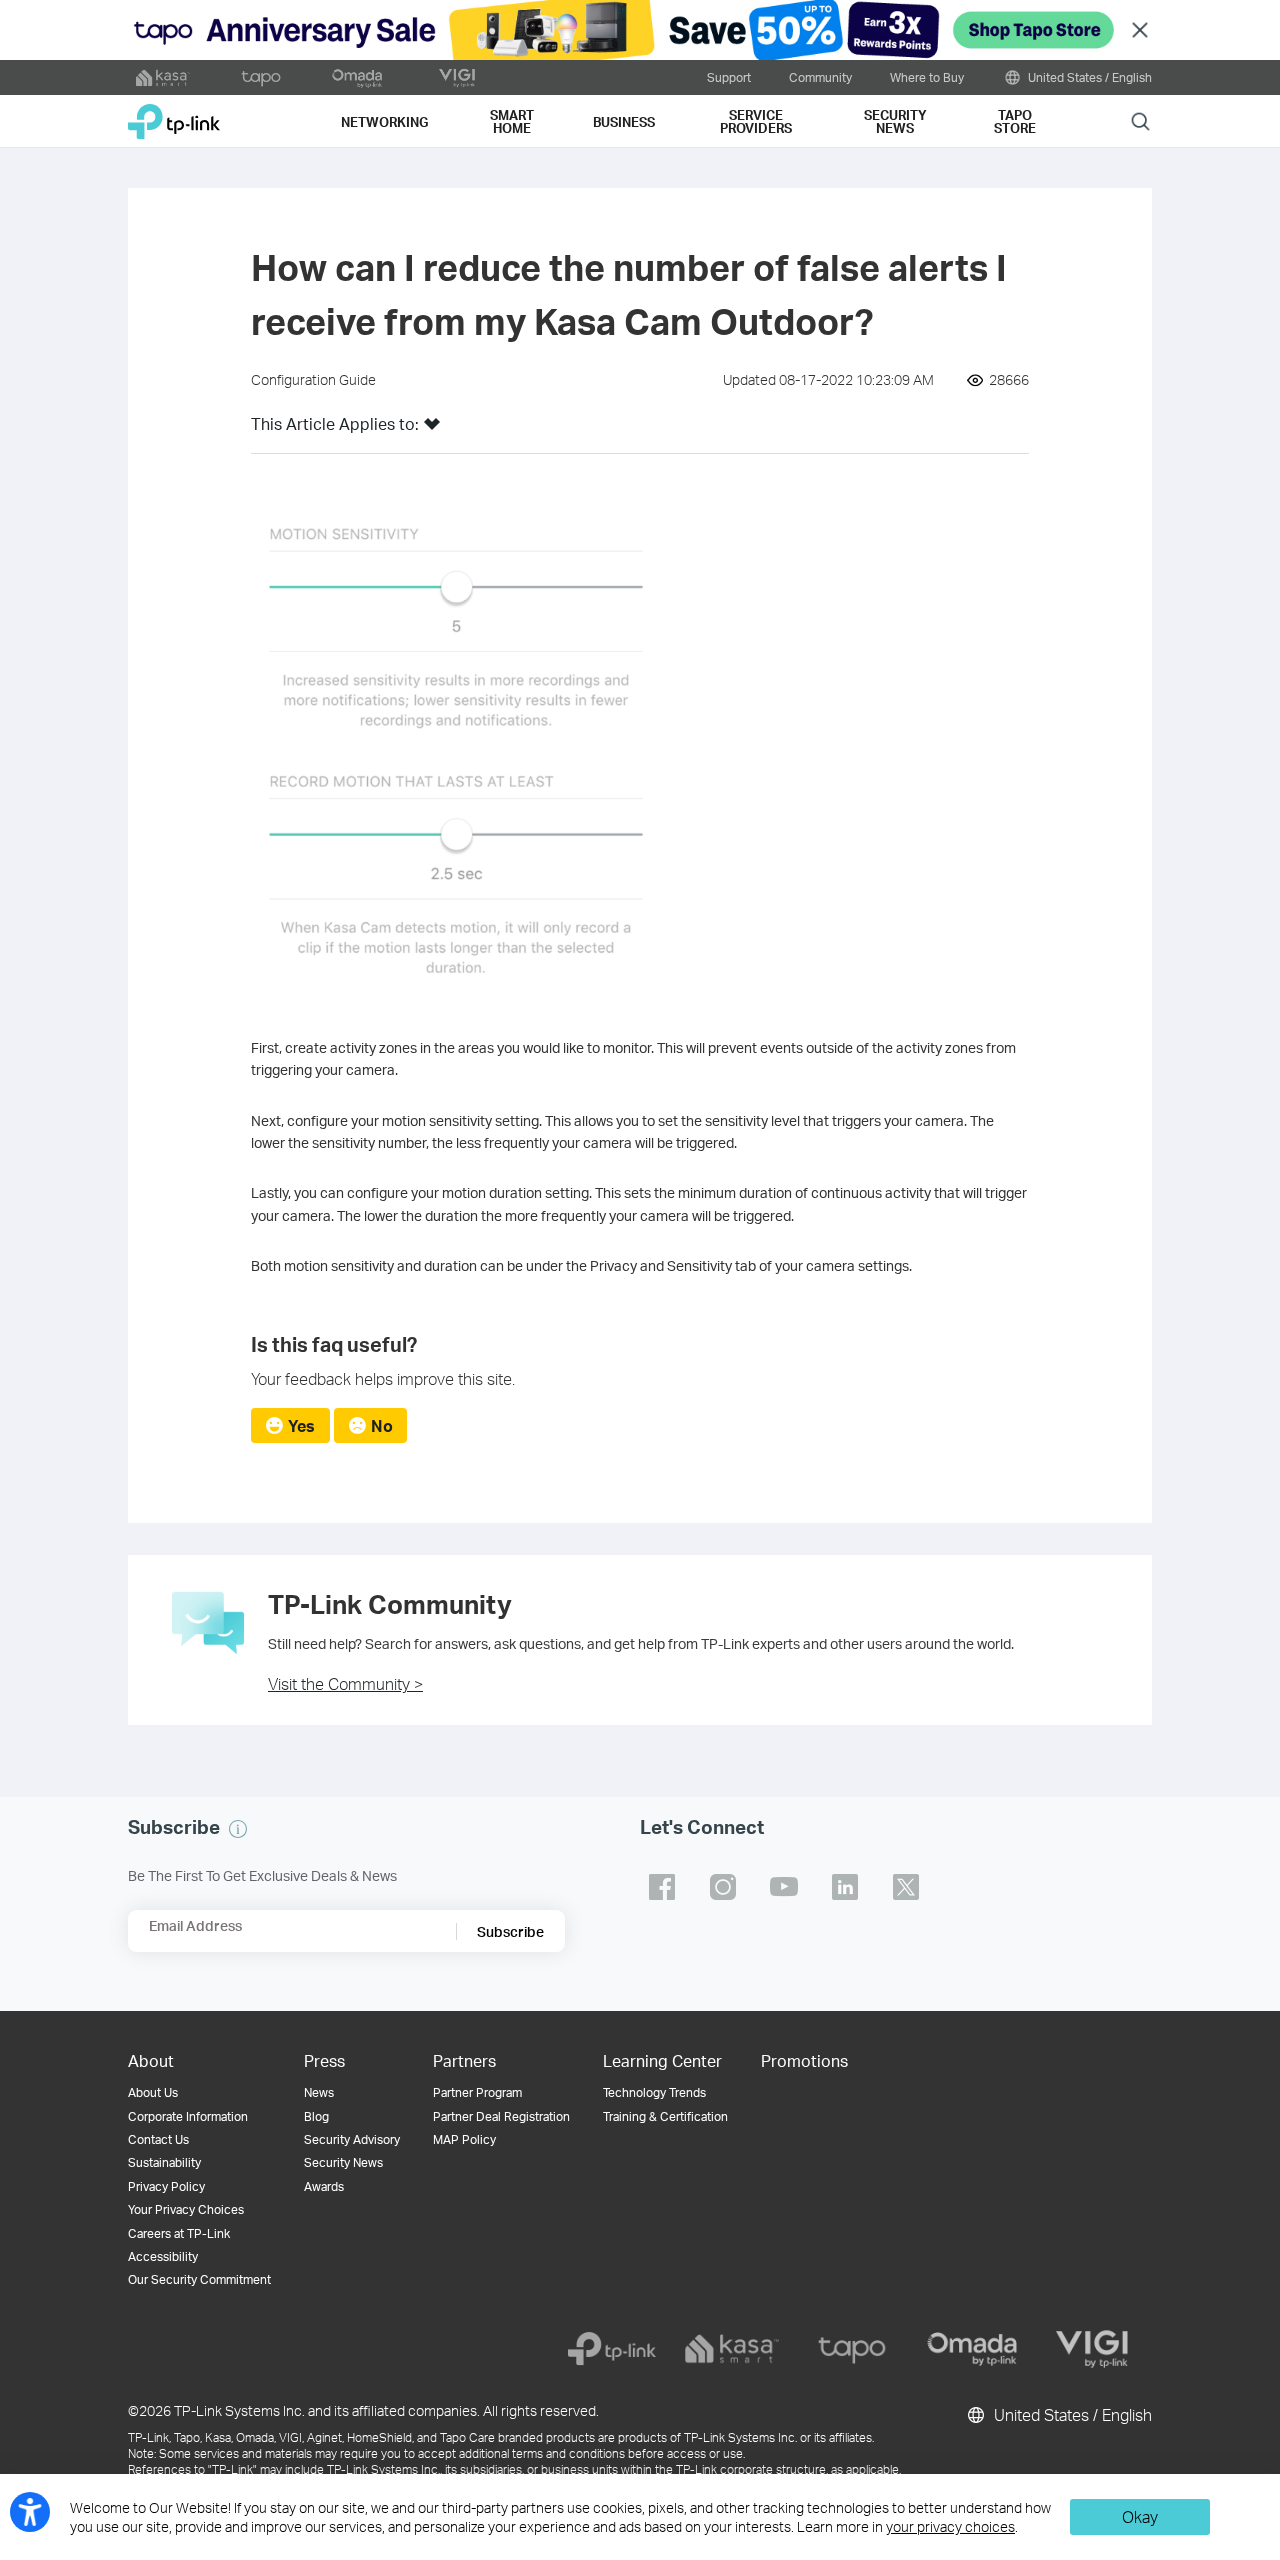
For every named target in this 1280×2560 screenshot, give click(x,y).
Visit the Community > (345, 1683)
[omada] (972, 2349)
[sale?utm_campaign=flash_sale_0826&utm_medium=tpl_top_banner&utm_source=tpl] (640, 30)
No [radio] (382, 1425)
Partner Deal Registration (501, 2116)
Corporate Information (188, 2116)
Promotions (804, 2060)
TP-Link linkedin (845, 1887)
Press (324, 2060)
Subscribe (510, 1931)
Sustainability (164, 2162)
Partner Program (477, 2092)
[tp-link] (612, 2349)
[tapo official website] (261, 78)
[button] (432, 430)
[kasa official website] (163, 78)
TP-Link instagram (723, 1887)
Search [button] (1140, 120)
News (319, 2092)
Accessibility (163, 2256)
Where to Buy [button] (927, 77)
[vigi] (1092, 2349)
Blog (316, 2116)
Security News (343, 2162)
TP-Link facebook (662, 1887)
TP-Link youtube (784, 1887)
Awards (324, 2186)
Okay (1140, 2516)
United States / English (1088, 77)
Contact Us (158, 2139)
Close (1140, 30)
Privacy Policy (166, 2186)
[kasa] (732, 2349)
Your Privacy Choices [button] (186, 2209)
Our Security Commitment (199, 2279)
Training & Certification (665, 2116)
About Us (153, 2092)
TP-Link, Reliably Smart (174, 114)
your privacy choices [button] (950, 2526)
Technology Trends (654, 2092)
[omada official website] (359, 78)
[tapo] (852, 2349)
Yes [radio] (301, 1425)
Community (820, 77)
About (151, 2060)
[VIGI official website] (457, 78)
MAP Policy (464, 2139)
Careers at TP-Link (179, 2233)
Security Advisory (352, 2139)
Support (729, 77)
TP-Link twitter (906, 1887)
